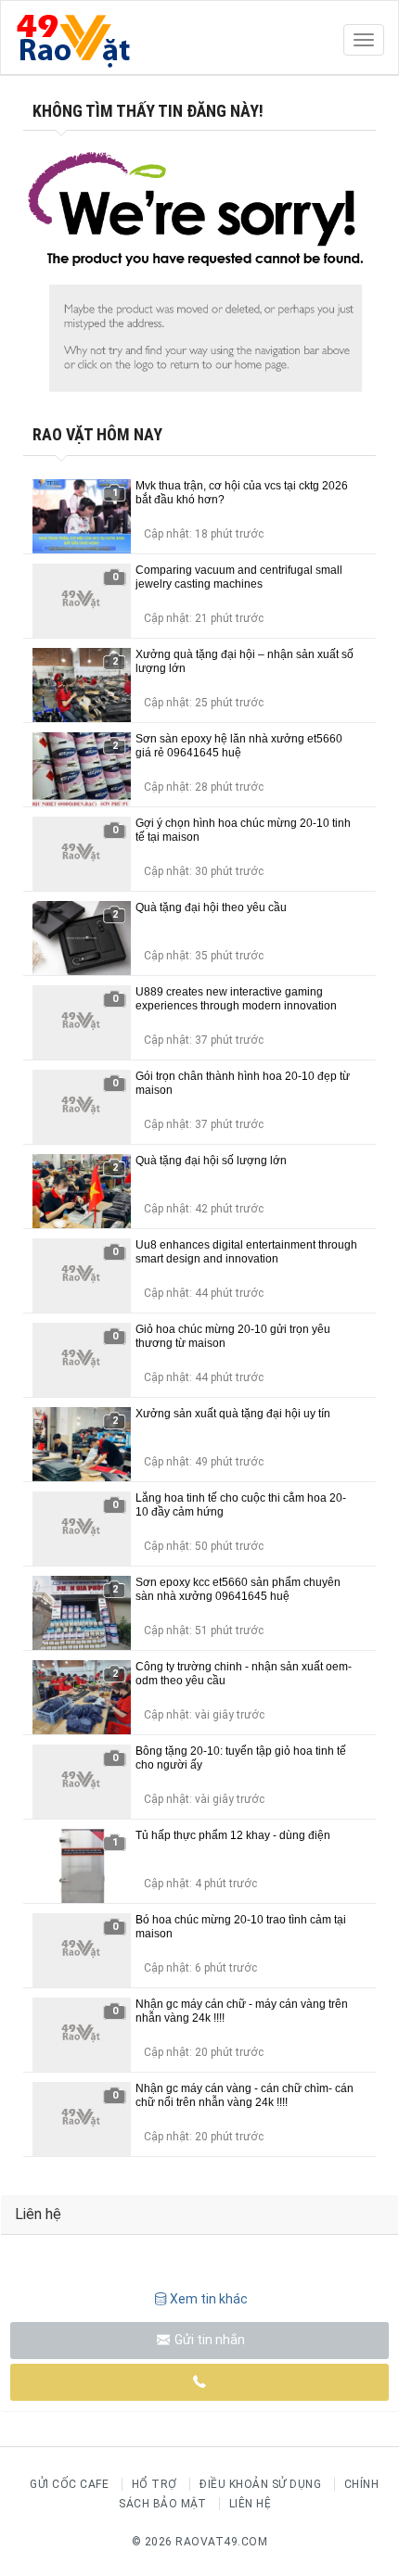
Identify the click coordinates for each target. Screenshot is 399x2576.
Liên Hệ (251, 2504)
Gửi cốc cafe (69, 2484)
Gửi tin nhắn (208, 2340)
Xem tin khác (209, 2299)
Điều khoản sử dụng (260, 2484)
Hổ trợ (154, 2484)
